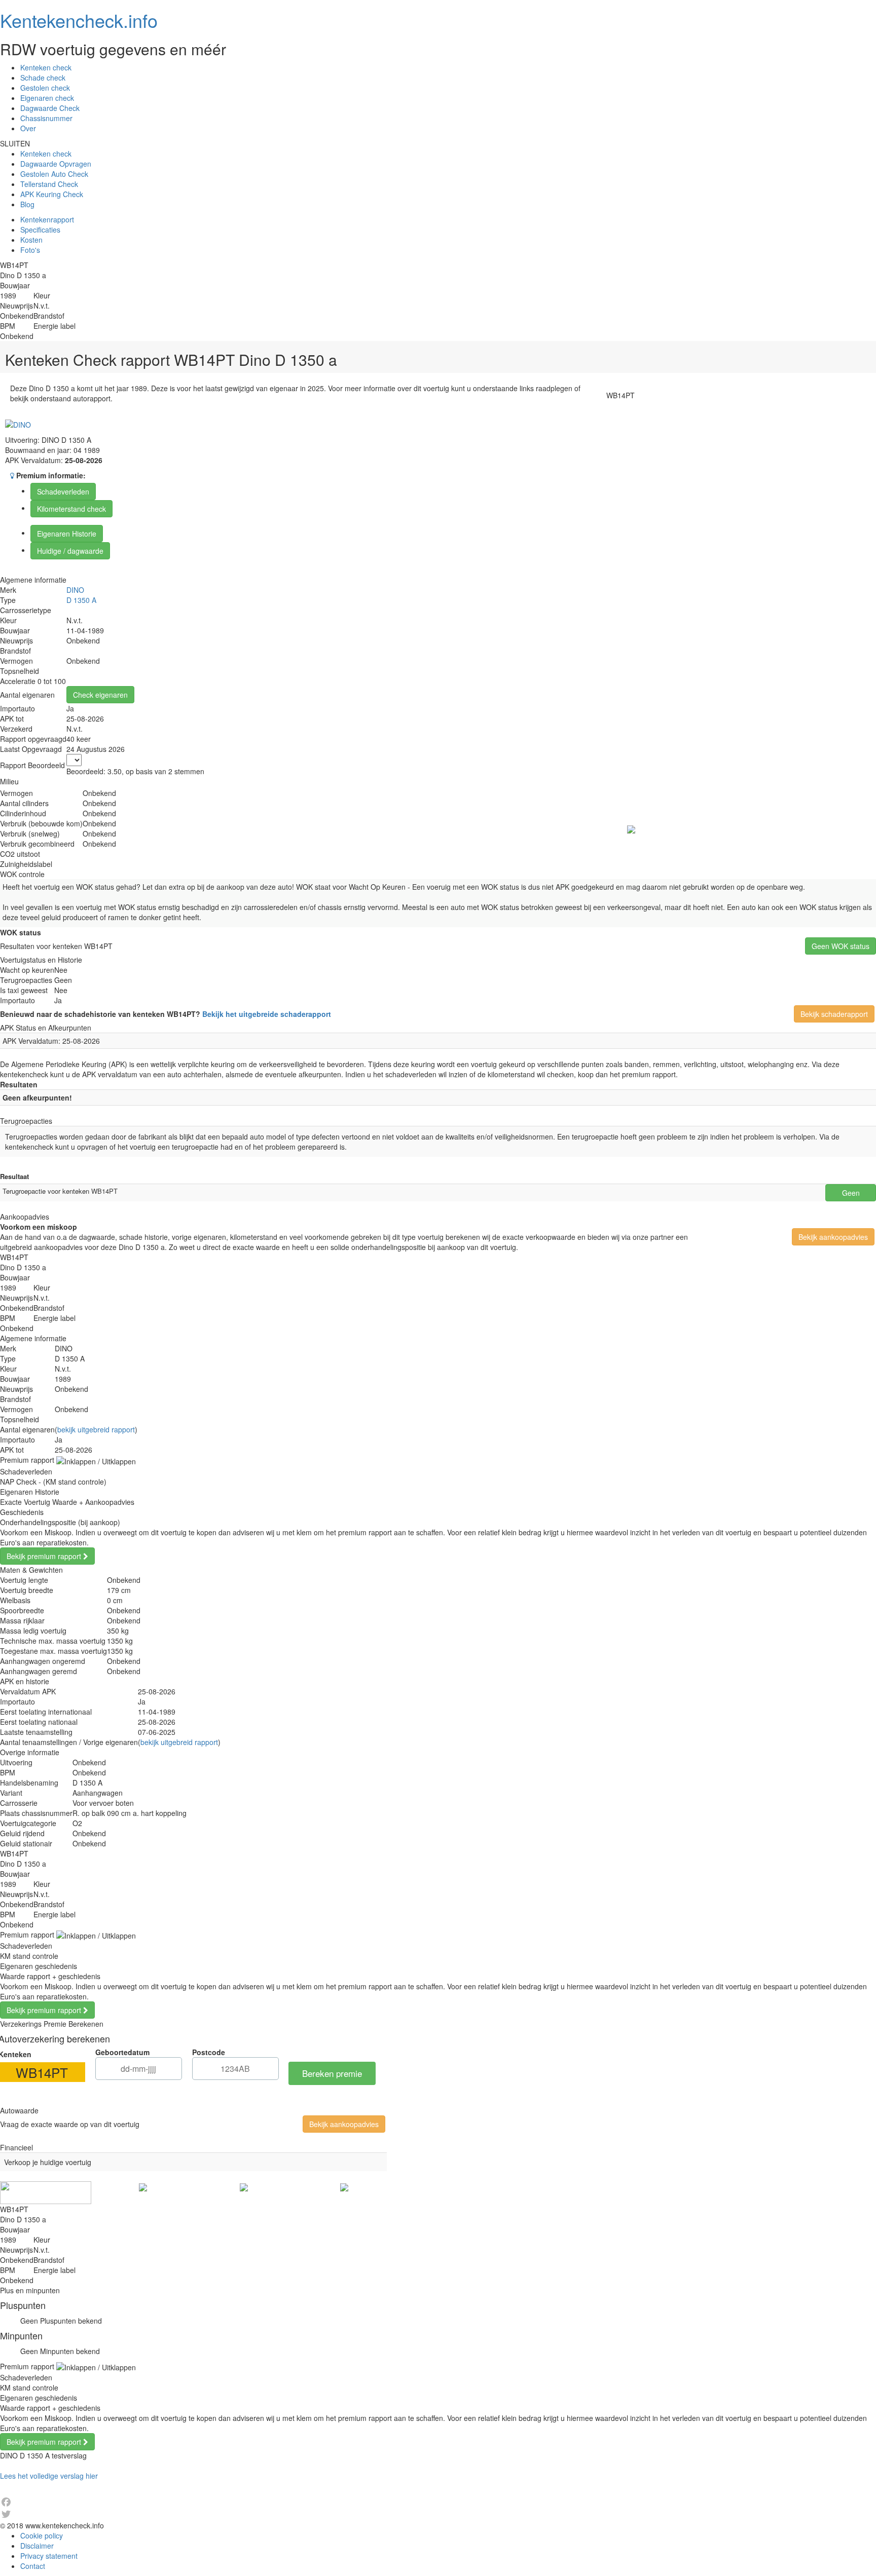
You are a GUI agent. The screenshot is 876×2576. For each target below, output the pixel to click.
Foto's (30, 250)
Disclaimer (37, 2546)
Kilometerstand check (71, 509)
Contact (33, 2566)
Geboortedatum (122, 2052)
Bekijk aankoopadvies (833, 1237)
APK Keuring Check (52, 194)
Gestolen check (45, 88)
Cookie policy (42, 2535)
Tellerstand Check (49, 184)
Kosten (31, 240)
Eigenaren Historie (67, 534)
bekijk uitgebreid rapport (96, 1429)
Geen (851, 1193)
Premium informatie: (50, 475)
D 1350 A (81, 600)
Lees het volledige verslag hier (49, 2476)
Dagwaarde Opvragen (56, 164)
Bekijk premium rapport (45, 1556)
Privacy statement (49, 2556)
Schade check (43, 78)
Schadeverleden (63, 491)
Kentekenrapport (47, 219)
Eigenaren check (47, 98)
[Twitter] (438, 2514)
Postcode (209, 2052)
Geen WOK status (841, 946)
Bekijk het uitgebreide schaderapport (267, 1014)
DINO (75, 590)
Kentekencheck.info (79, 20)
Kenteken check (46, 67)
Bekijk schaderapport (834, 1014)
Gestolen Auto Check (54, 174)
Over (28, 128)
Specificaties (40, 230)
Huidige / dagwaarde (70, 551)
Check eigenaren (100, 695)
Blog (27, 204)
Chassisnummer (46, 118)
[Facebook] (438, 2502)
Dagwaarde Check (50, 108)
